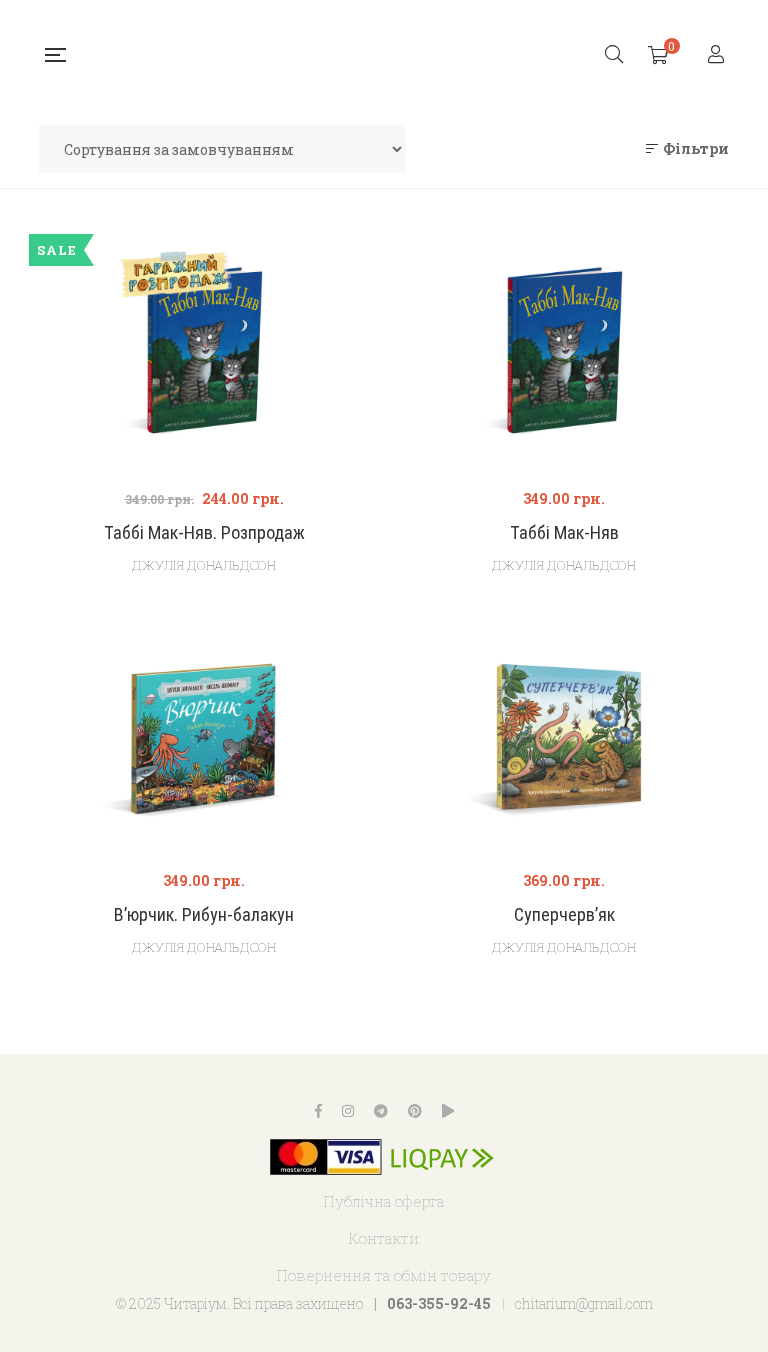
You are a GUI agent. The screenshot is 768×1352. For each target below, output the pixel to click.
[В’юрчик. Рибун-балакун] (204, 736)
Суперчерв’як (564, 914)
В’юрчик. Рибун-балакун (204, 914)
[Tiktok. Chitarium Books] (448, 1111)
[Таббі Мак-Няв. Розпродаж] (204, 400)
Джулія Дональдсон (204, 565)
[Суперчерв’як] (564, 736)
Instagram (348, 1111)
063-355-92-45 (439, 1303)
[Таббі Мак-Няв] (564, 354)
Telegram (381, 1111)
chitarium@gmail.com (584, 1303)
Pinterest (415, 1111)
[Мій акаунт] (718, 55)
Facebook (318, 1111)
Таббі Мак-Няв (564, 532)
